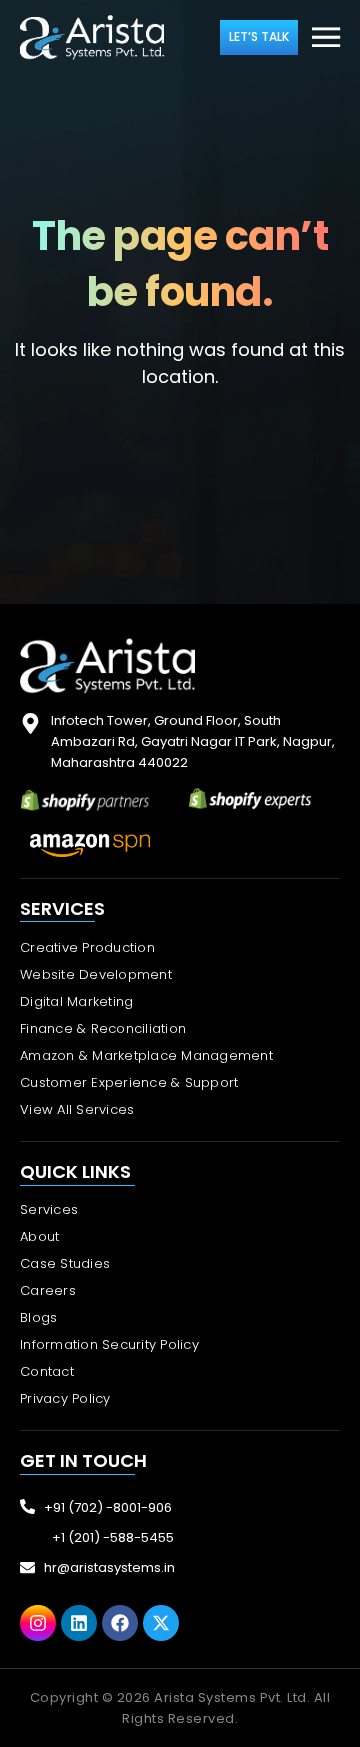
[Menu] (326, 39)
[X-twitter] (161, 1623)
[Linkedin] (79, 1623)
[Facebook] (120, 1623)
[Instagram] (38, 1623)
